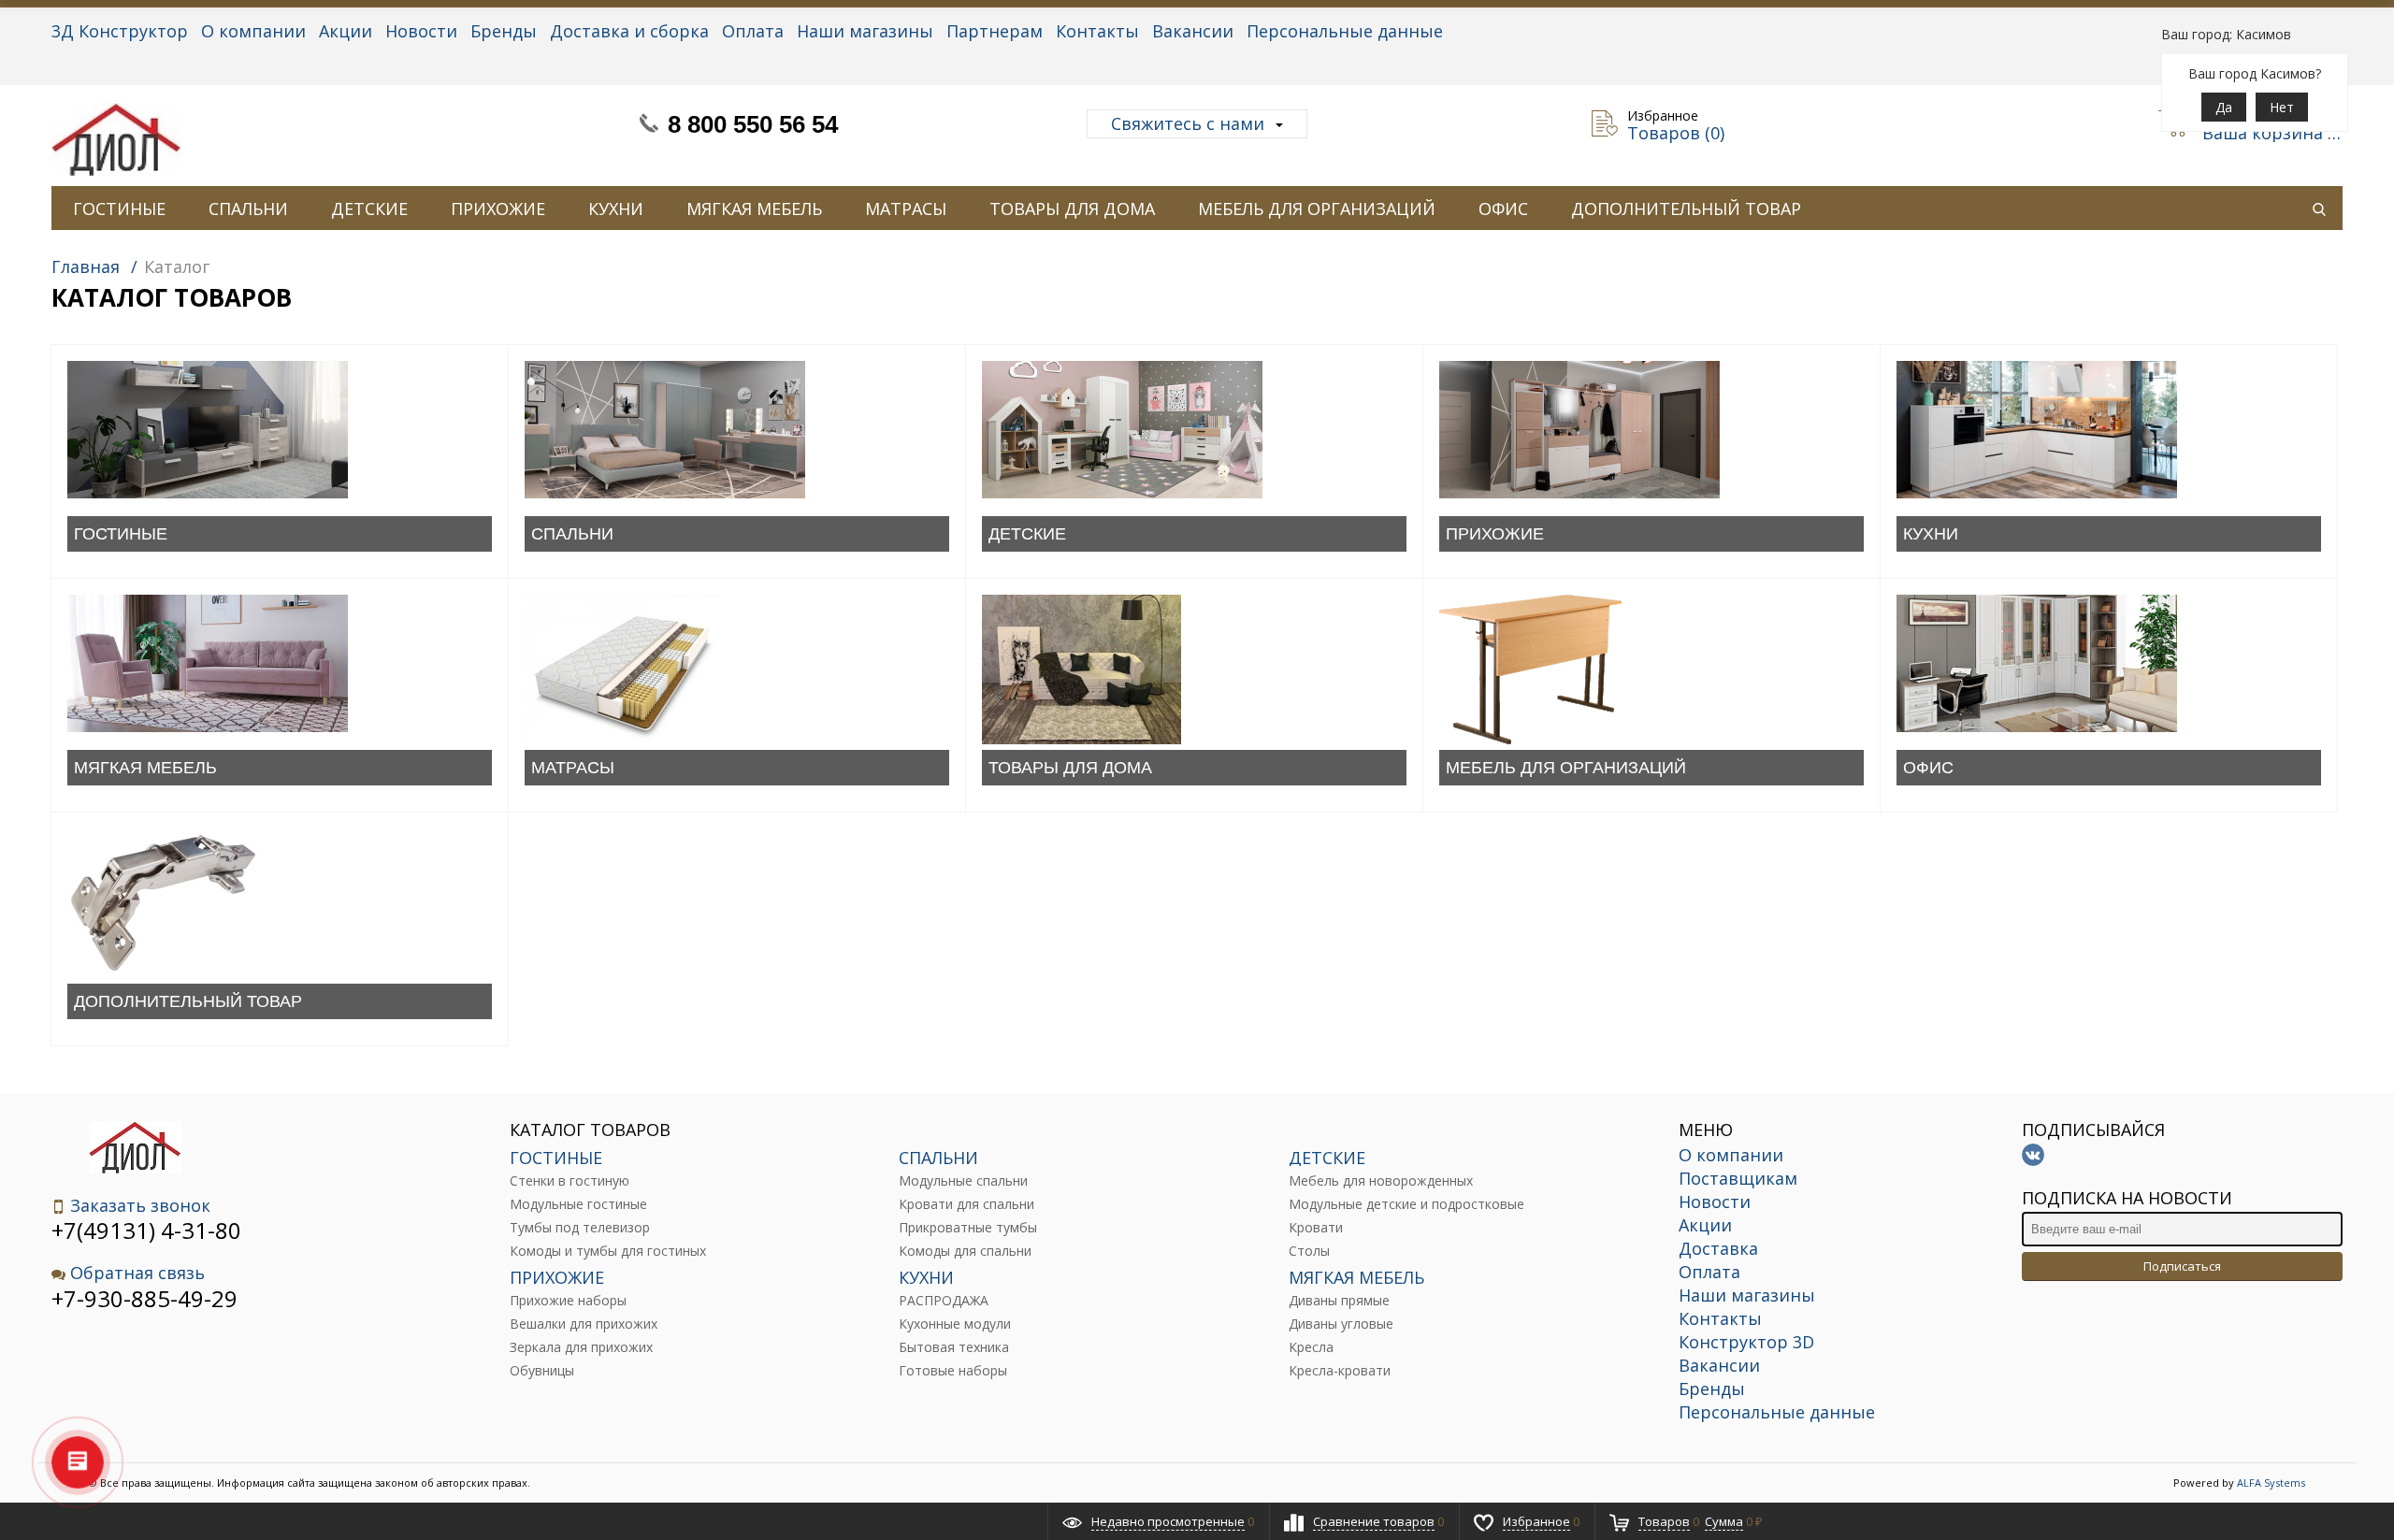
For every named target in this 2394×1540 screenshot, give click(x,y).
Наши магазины (865, 31)
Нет (2282, 107)
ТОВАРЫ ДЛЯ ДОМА (1072, 209)
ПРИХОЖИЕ (498, 209)
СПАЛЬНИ (248, 209)
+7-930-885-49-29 (144, 1298)
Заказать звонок (140, 1206)
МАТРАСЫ (906, 209)
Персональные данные (1345, 31)
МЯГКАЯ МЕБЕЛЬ (754, 209)
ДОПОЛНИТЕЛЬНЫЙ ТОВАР (1686, 209)
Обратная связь (137, 1273)
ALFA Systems (2271, 1482)
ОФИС (1503, 209)
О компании (253, 31)
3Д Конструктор (120, 31)
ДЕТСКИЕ (369, 209)
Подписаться (2182, 1266)
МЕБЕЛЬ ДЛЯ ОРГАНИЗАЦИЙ (1317, 209)
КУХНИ (616, 209)
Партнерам (995, 31)
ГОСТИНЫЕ (119, 209)
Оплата (753, 31)
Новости (421, 31)
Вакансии (1193, 31)
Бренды (504, 31)
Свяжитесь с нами (1188, 123)
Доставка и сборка (629, 31)
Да (2224, 107)
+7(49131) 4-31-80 (146, 1230)
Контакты (1097, 31)
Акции (346, 31)
